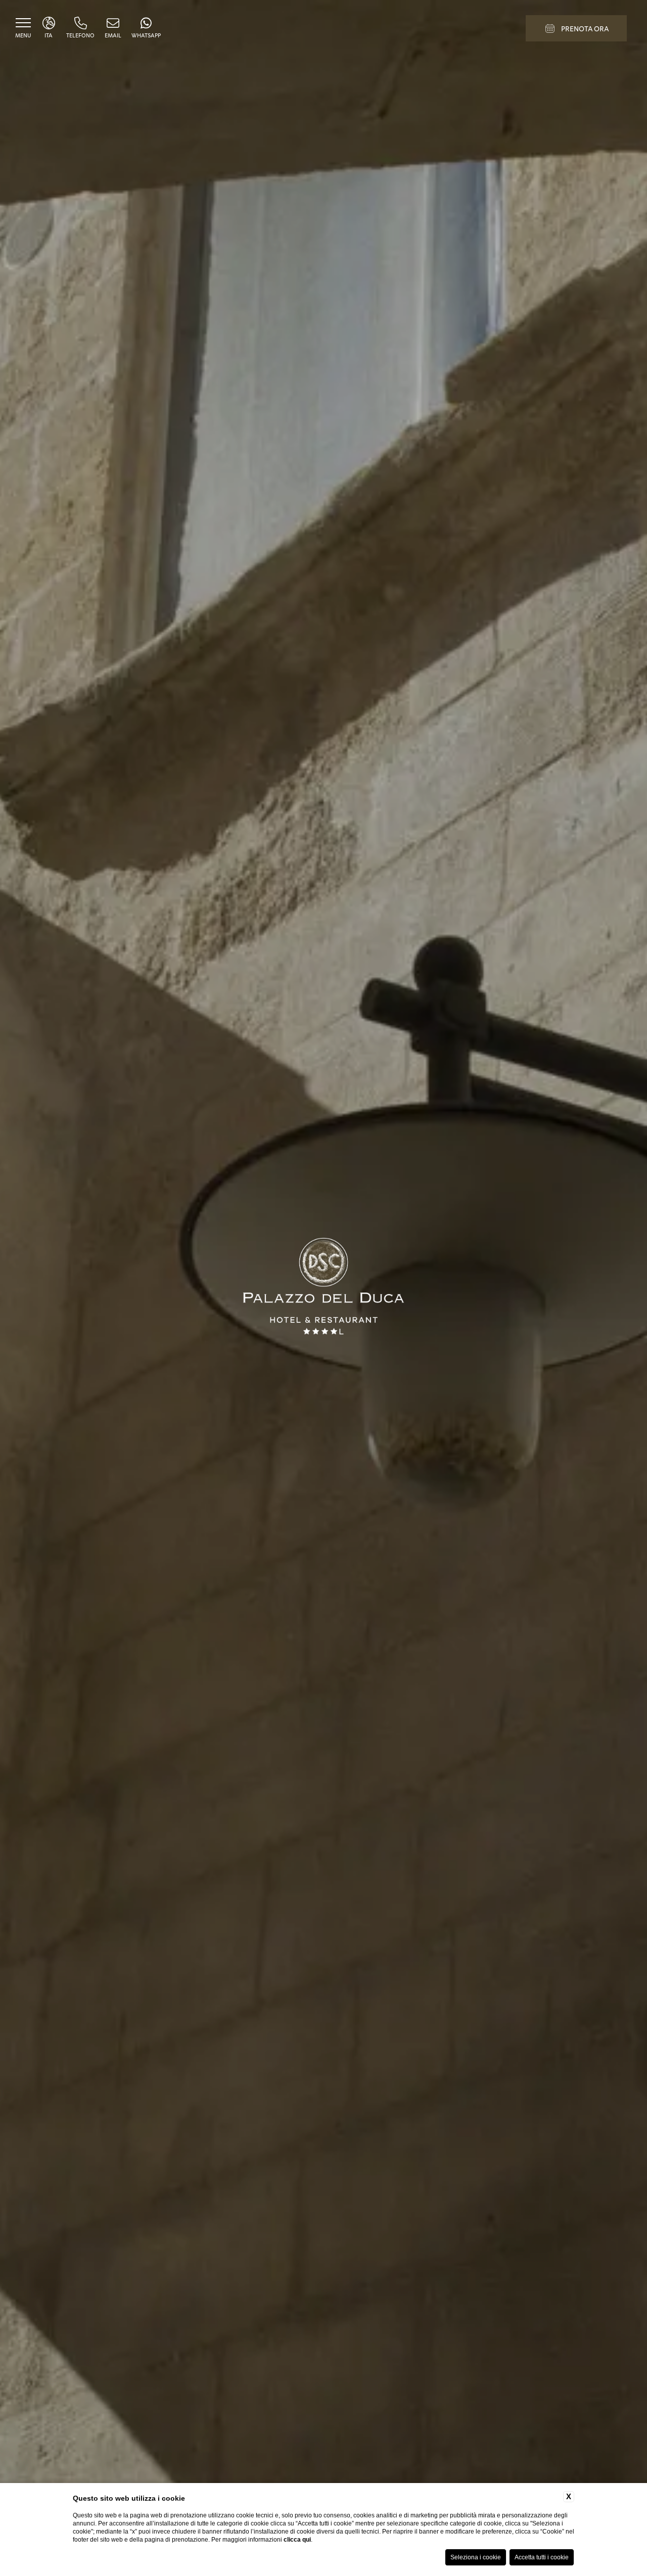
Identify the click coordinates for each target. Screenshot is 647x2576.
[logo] (323, 1288)
